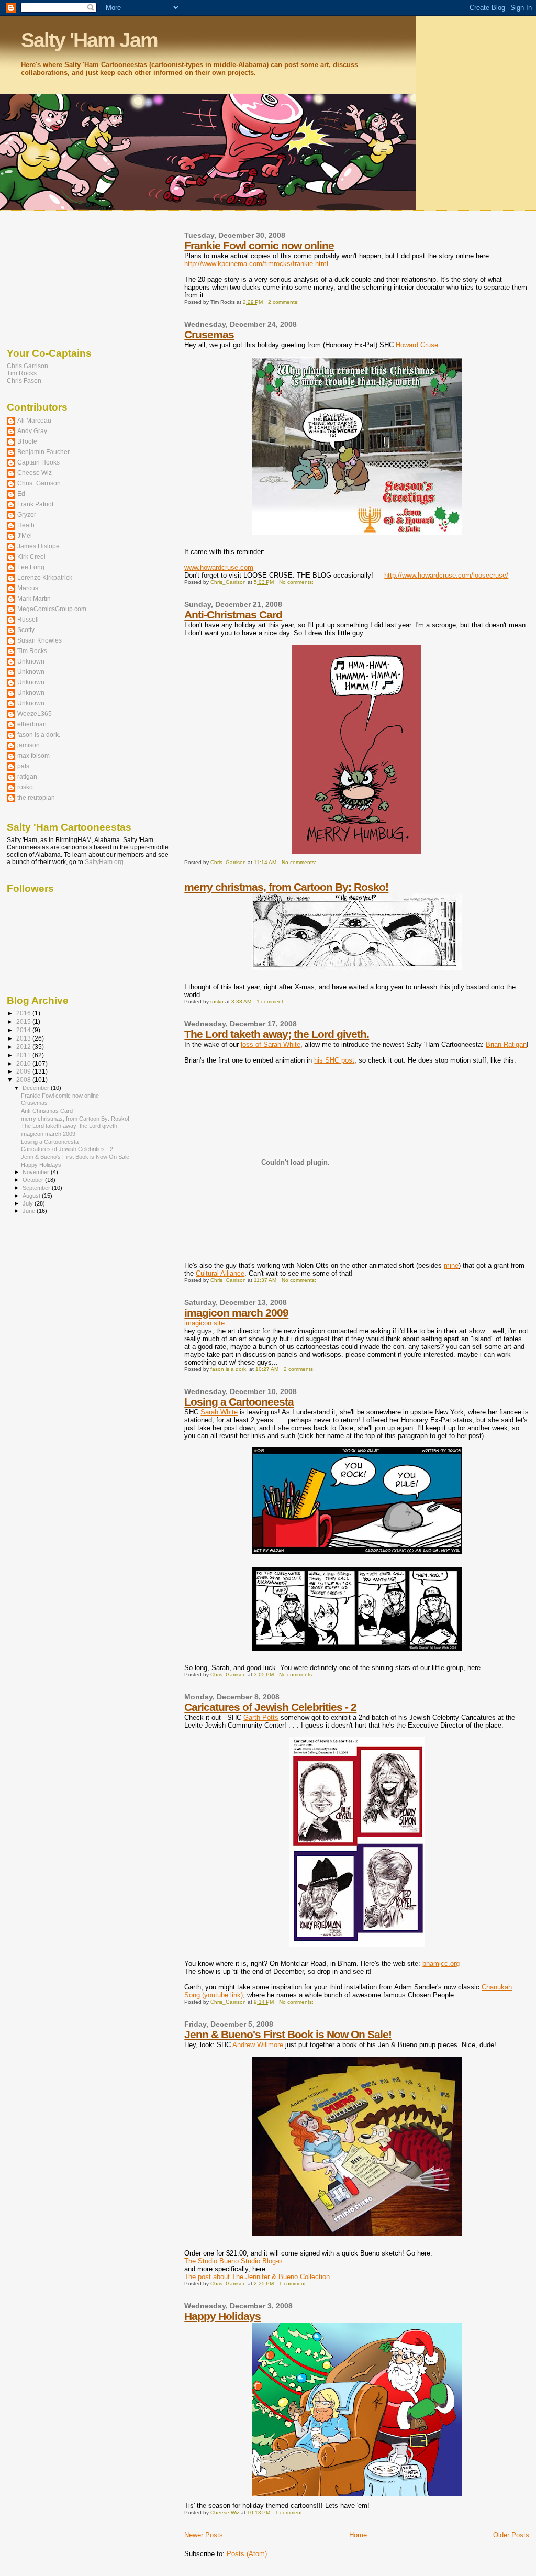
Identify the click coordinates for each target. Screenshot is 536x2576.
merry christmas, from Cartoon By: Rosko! (286, 887)
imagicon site (204, 1323)
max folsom (33, 755)
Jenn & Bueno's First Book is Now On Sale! (288, 2034)
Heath (26, 525)
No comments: (297, 582)
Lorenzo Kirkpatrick (45, 577)
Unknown (31, 661)
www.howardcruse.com (219, 567)
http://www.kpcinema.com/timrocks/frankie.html (256, 264)
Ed (21, 494)
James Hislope (38, 546)
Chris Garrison (27, 366)
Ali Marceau (34, 420)
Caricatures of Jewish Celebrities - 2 (270, 1707)
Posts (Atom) (247, 2554)
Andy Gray (32, 431)
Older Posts (511, 2535)
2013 (24, 1038)
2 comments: (284, 302)
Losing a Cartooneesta (239, 1402)
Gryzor (27, 515)
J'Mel (25, 535)
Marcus (28, 588)
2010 (24, 1063)
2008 (24, 1080)
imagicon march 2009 (236, 1313)
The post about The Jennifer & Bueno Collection (257, 2277)
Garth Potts (261, 1717)
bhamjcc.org (441, 1964)
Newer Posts (204, 2535)
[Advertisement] (59, 277)
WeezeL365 (35, 714)
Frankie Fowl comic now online (259, 245)
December (37, 1088)
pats (23, 766)
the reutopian (36, 797)
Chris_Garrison (39, 483)
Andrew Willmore (258, 2045)
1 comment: (271, 1002)
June (30, 1211)
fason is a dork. (39, 734)
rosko (25, 787)
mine (451, 1265)
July (29, 1203)
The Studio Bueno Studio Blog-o (233, 2261)
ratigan (27, 776)
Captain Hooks (38, 462)
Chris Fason (24, 381)
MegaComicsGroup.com (52, 609)
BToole (27, 441)
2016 (24, 1013)
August (32, 1196)
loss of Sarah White (271, 1044)
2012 (24, 1047)
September (37, 1188)
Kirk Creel (31, 556)
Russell (28, 619)
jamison (29, 745)
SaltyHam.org (104, 862)
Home (358, 2535)
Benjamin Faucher (43, 452)
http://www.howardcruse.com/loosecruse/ (446, 575)
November (37, 1172)
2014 (24, 1030)
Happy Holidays (222, 2316)
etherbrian (32, 724)
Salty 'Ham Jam (89, 40)
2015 (24, 1021)
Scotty (26, 630)
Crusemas (209, 334)
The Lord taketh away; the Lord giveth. (277, 1034)
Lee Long (31, 567)
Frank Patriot (35, 504)
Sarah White (219, 1412)
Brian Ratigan (506, 1044)
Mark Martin (34, 598)
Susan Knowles (40, 640)
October (34, 1180)
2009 (24, 1071)
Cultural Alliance (220, 1273)
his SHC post (334, 1060)
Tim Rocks (22, 373)
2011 (24, 1055)
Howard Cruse (417, 345)
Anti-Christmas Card (233, 615)
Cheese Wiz (35, 473)
